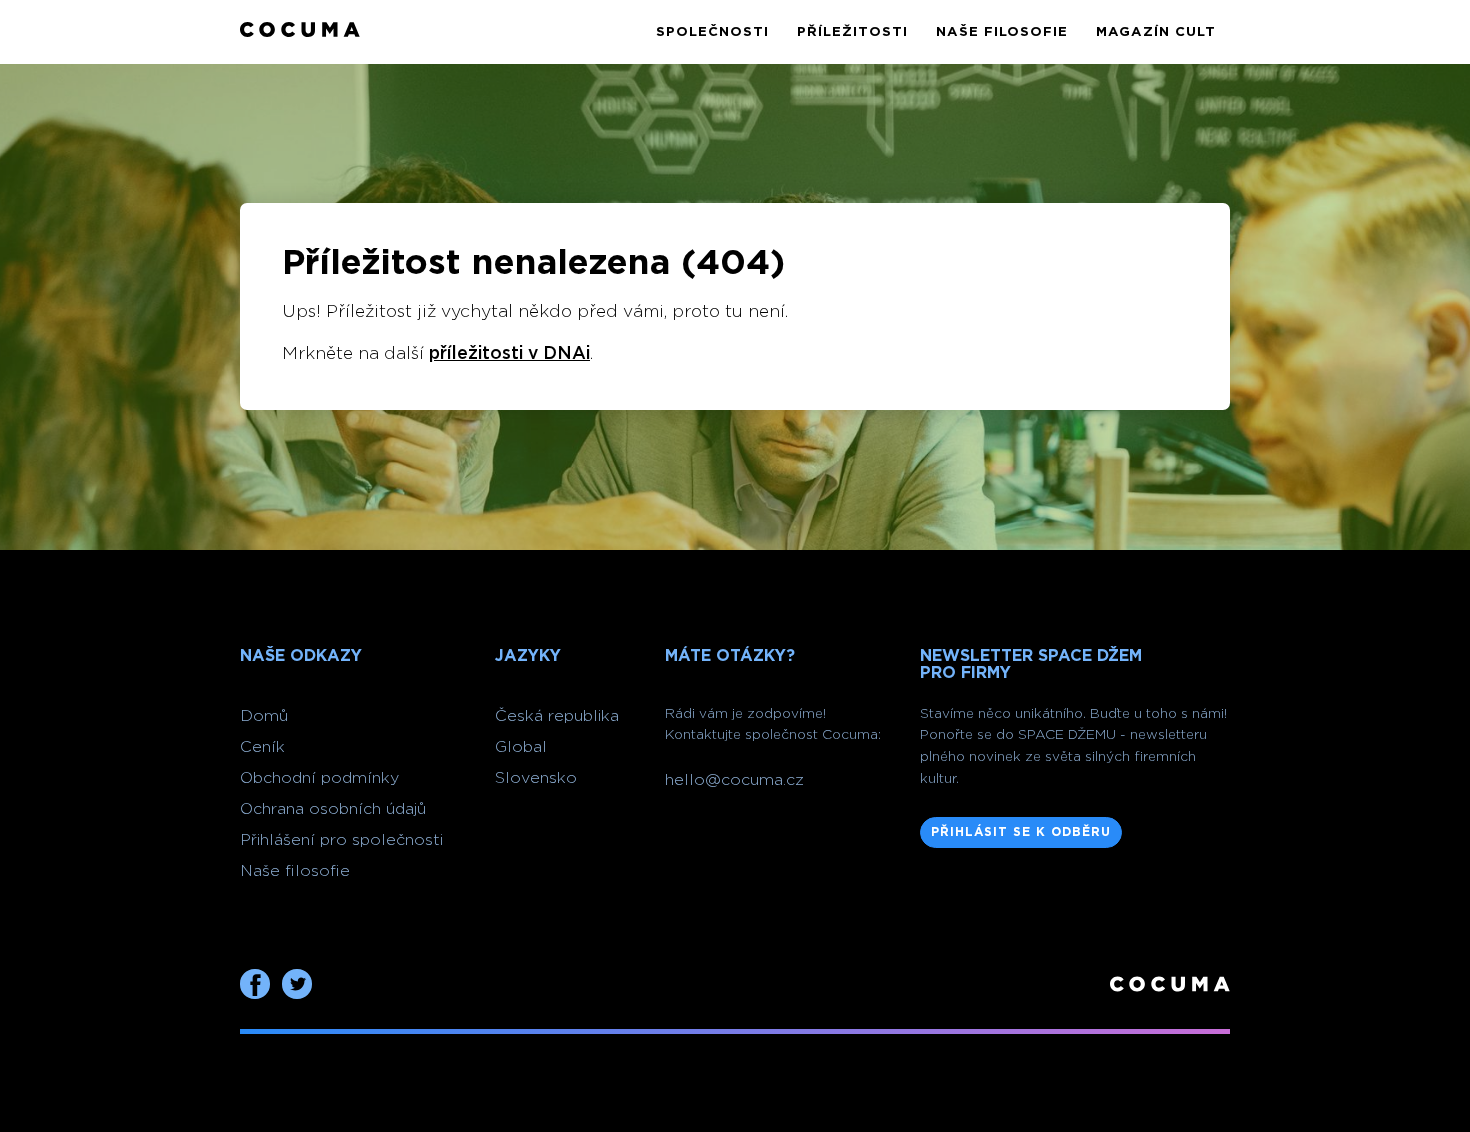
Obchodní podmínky (319, 778)
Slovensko (536, 778)
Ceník (262, 747)
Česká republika (557, 716)
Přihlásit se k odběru (1021, 832)
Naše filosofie (1002, 32)
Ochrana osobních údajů (333, 809)
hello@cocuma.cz (734, 780)
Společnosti (712, 32)
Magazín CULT (1156, 32)
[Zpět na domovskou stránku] (300, 31)
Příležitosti (852, 32)
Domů (264, 716)
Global (521, 747)
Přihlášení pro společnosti (341, 840)
